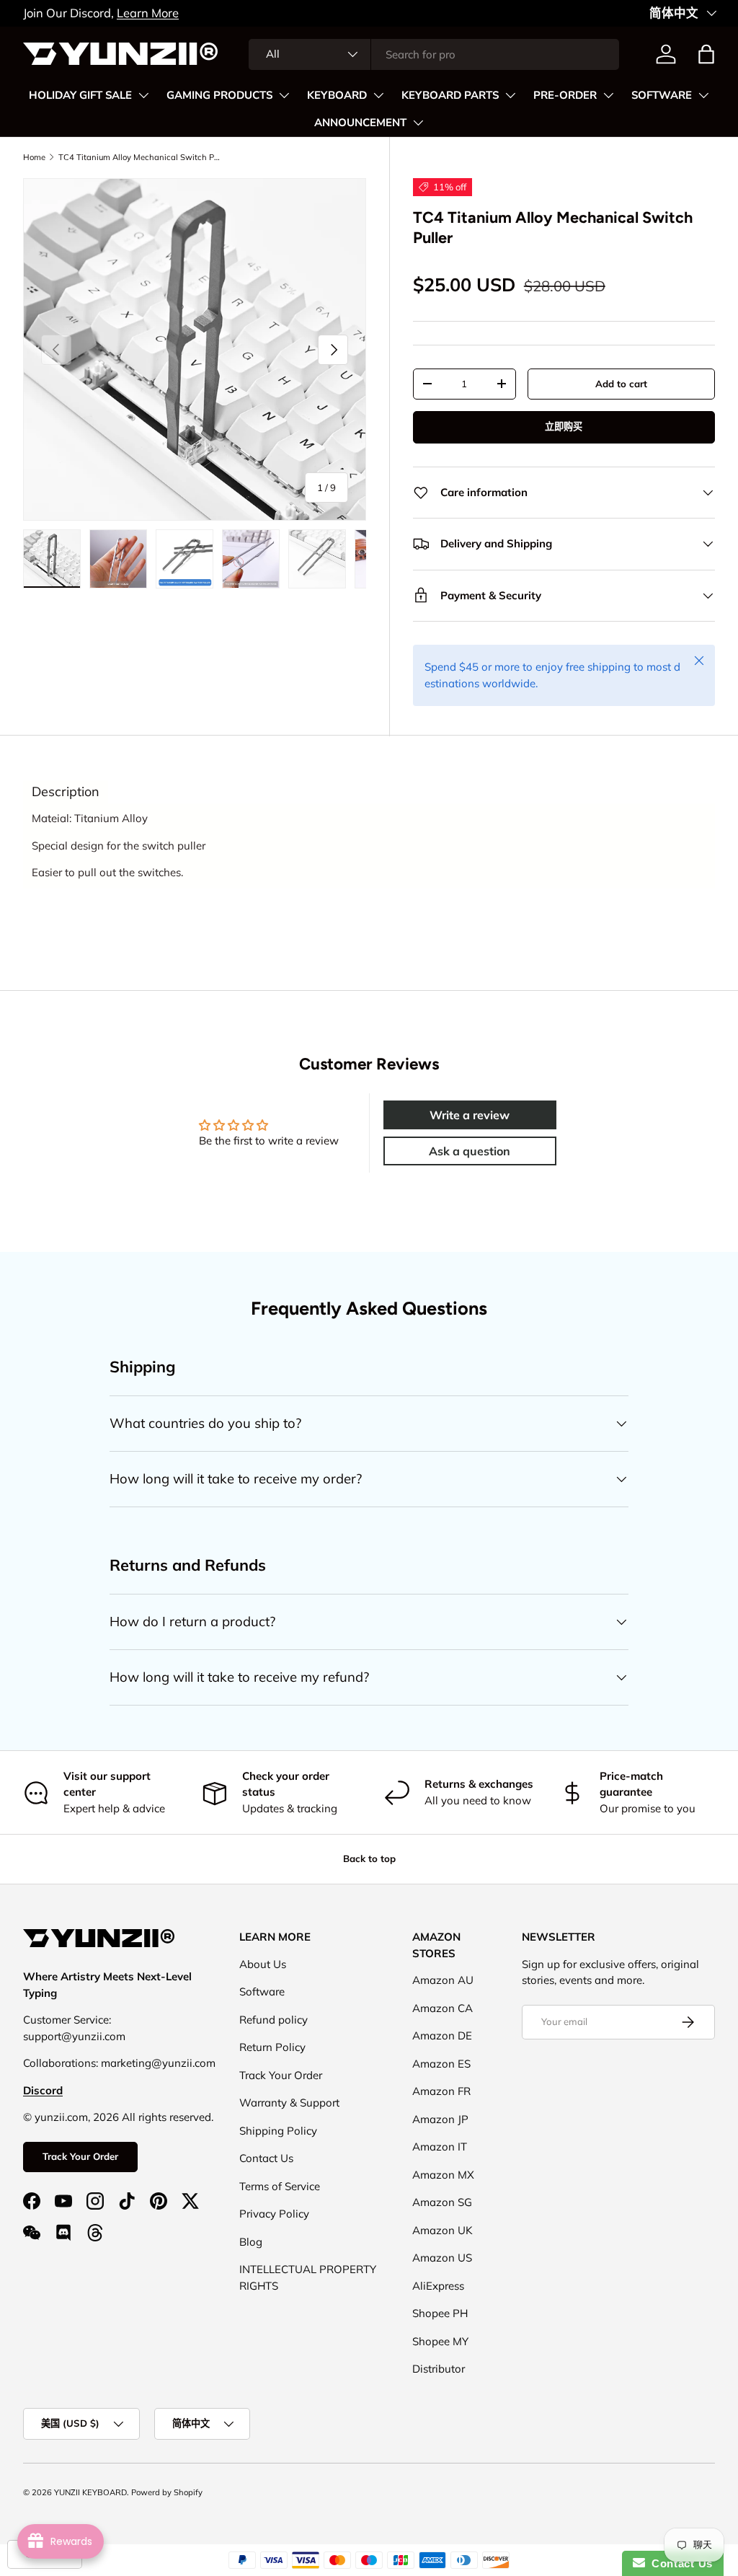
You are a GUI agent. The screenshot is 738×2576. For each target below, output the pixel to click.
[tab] (66, 792)
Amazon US (442, 2258)
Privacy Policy (274, 2214)
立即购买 (564, 426)
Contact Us (266, 2158)
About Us (263, 1964)
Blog (251, 2242)
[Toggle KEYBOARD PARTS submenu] (510, 95)
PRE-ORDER (565, 95)
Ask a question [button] (470, 1151)
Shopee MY (440, 2341)
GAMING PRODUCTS (219, 95)
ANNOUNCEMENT (360, 123)
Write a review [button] (470, 1115)
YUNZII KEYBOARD (90, 2492)
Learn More (128, 13)
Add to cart (621, 384)
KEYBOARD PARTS (450, 95)
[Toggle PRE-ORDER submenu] (608, 95)
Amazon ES (441, 2064)
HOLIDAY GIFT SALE (80, 95)
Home (34, 157)
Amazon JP (440, 2119)
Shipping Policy (278, 2131)
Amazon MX (443, 2175)
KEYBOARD (337, 95)
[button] (706, 54)
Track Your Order (80, 2156)
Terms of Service (280, 2186)
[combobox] (434, 54)
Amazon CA (443, 2008)
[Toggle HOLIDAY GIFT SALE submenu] (143, 95)
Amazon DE (442, 2035)
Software (262, 1991)
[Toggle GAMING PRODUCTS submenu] (284, 95)
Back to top (369, 1858)
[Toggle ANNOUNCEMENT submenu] (418, 123)
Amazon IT (440, 2147)
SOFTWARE (662, 95)
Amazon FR (441, 2091)
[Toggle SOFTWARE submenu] (703, 95)
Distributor (439, 2369)
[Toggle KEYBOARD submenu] (378, 95)
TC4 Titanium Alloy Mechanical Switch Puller (139, 157)
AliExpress (438, 2286)
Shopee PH (440, 2313)
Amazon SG (442, 2202)
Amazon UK (443, 2230)
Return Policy (272, 2047)
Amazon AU (443, 1980)
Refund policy (274, 2020)
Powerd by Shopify (167, 2492)
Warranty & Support (289, 2103)
